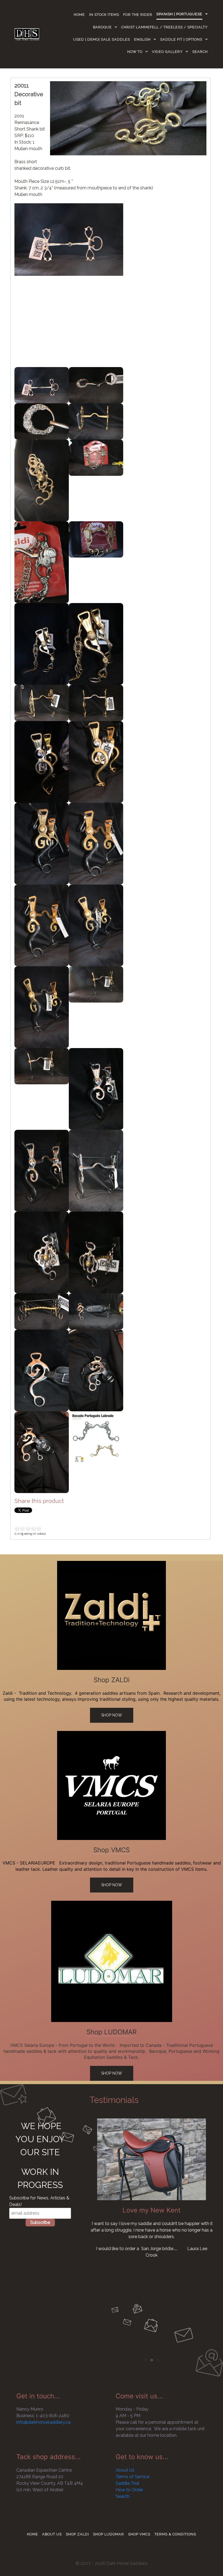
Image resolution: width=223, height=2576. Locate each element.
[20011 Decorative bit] (128, 118)
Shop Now (112, 1715)
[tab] (146, 2360)
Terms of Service (132, 2477)
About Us (125, 2470)
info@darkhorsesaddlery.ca (43, 2422)
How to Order (129, 2490)
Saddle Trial (127, 2483)
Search (123, 2496)
